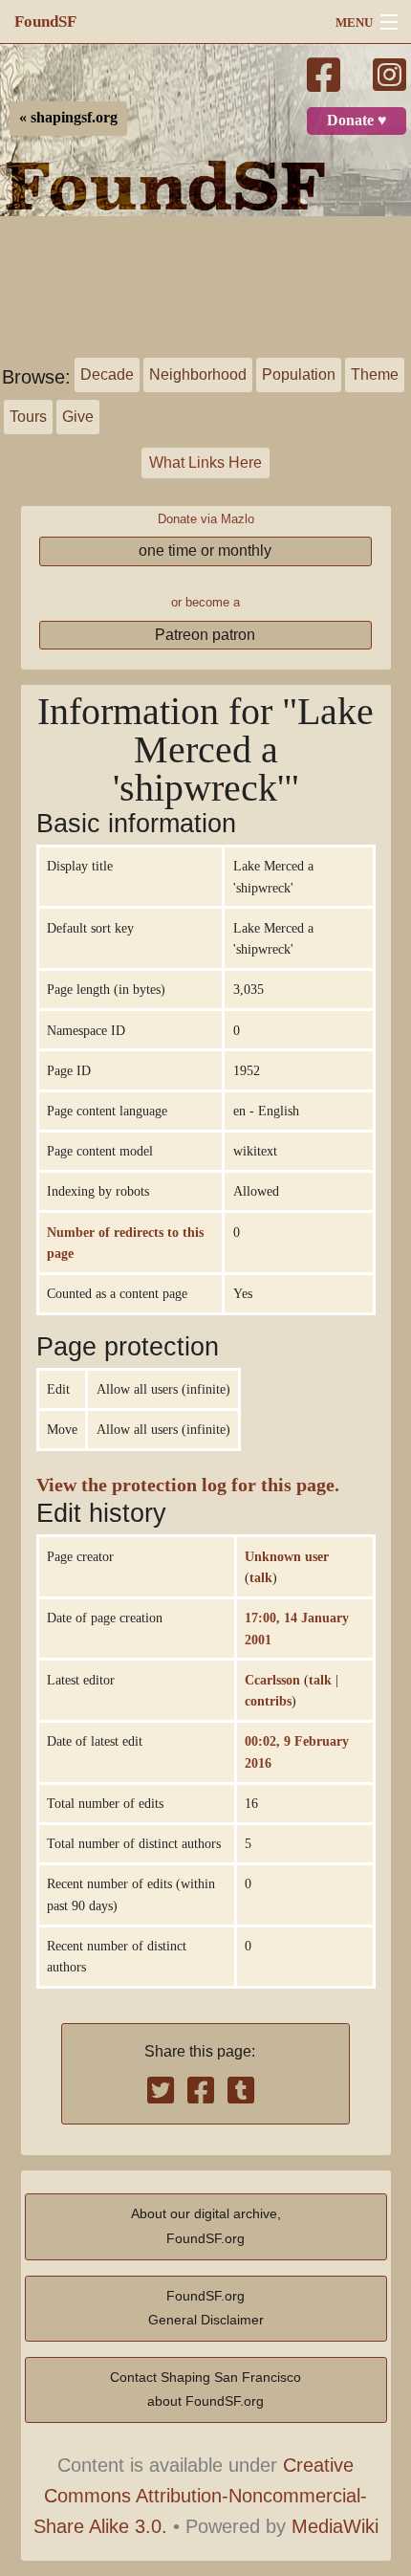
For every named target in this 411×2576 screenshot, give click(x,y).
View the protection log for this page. (188, 1485)
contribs (268, 1701)
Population (299, 374)
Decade (107, 374)
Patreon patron (205, 635)
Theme (375, 374)
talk (261, 1577)
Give (78, 417)
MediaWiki (335, 2526)
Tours (28, 417)
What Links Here (205, 462)
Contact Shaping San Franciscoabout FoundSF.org (205, 2389)
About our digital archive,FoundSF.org (206, 2226)
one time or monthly (205, 550)
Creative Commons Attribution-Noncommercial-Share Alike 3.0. (201, 2496)
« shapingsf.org (68, 118)
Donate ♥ (357, 121)
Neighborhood (198, 374)
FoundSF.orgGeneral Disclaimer (206, 2308)
